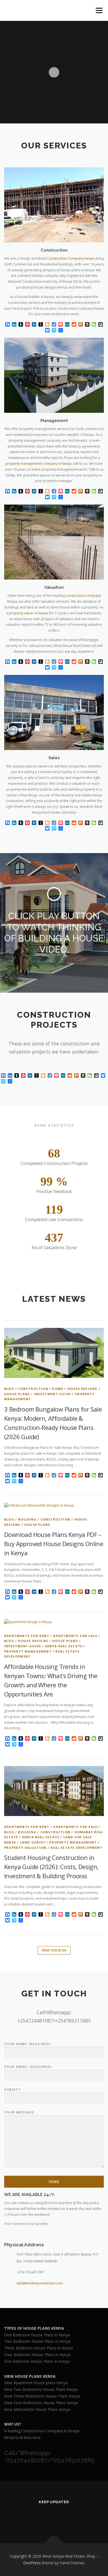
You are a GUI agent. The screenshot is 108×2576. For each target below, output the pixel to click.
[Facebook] (47, 2517)
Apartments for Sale (75, 1636)
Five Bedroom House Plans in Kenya (37, 2361)
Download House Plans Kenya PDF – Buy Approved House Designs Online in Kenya (54, 1544)
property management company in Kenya (38, 464)
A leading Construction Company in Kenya (42, 2431)
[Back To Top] (54, 2543)
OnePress (32, 2563)
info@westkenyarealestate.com (40, 2283)
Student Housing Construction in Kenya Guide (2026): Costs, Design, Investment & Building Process (51, 1867)
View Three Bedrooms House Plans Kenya (42, 2396)
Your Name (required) (28, 2044)
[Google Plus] (61, 2517)
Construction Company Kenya (70, 258)
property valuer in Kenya (29, 613)
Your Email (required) (28, 2067)
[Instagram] (74, 2517)
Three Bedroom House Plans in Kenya (38, 2348)
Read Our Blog (54, 1950)
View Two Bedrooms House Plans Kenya (41, 2389)
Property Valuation (25, 1848)
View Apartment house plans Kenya (36, 2383)
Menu (99, 10)
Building (27, 1519)
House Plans (17, 1394)
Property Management (28, 1651)
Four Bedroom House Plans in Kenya (37, 2355)
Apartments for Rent (27, 1636)
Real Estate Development (76, 1848)
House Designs (82, 1389)
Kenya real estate (64, 1646)
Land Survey (33, 1842)
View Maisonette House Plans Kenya (37, 2409)
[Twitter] (34, 2517)
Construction (33, 1389)
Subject (13, 2089)
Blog (9, 1389)
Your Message (19, 2112)
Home (58, 1389)
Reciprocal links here (22, 2437)
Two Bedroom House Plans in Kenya (37, 2341)
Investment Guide (52, 1394)
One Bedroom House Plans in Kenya (37, 2335)
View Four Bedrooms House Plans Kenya (41, 2403)
